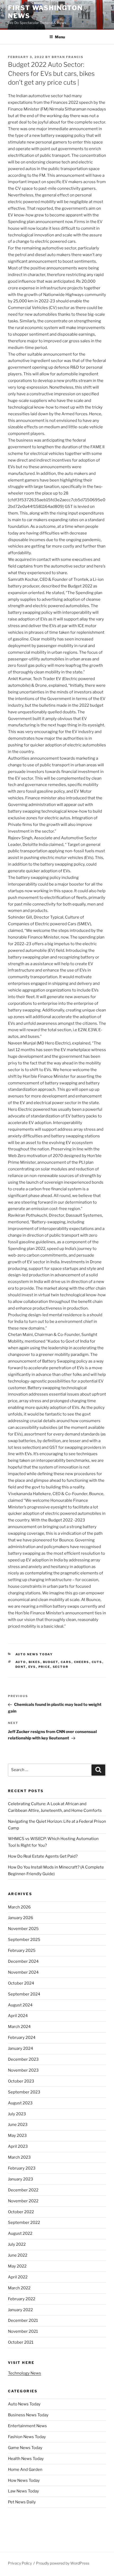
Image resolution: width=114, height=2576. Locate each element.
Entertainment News (27, 2426)
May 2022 (17, 2266)
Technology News (25, 2373)
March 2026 (19, 1907)
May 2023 (17, 2135)
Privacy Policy (20, 2563)
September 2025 (24, 1940)
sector (61, 1667)
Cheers (82, 1662)
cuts (97, 1662)
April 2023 (18, 2146)
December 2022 (23, 2190)
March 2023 (19, 2157)
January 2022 (20, 2310)
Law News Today (23, 2491)
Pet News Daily (22, 2502)
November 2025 (23, 1929)
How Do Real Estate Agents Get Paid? (43, 1856)
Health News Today (26, 2459)
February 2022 (22, 2299)
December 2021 (23, 2320)
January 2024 (21, 2048)
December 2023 (23, 2059)
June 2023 (18, 2125)
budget (51, 1662)
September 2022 (24, 2223)
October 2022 (21, 2212)
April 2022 (18, 2277)
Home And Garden (25, 2470)
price (44, 1667)
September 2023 (24, 2092)
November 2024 (23, 1972)
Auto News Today (34, 1654)
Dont (21, 1667)
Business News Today (28, 2415)
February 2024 (22, 2038)
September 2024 (24, 1994)
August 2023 (20, 2103)
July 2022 (17, 2244)
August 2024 (20, 2005)
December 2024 (23, 1961)
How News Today (24, 2480)
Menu (60, 37)
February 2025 (22, 1950)
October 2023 (21, 2081)
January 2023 (21, 2179)
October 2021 (21, 2342)
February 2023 (22, 2168)
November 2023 (23, 2070)
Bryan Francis (68, 57)
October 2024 (21, 1983)
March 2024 (19, 2027)
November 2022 (23, 2201)
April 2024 (18, 2016)
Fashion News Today (27, 2437)
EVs (32, 1667)
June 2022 (18, 2255)
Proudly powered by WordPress (63, 2563)
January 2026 (21, 1918)
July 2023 (17, 2114)
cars (66, 1662)
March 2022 (19, 2288)
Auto (21, 1662)
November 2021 (23, 2331)
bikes (35, 1662)
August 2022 (20, 2233)
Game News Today (25, 2448)
